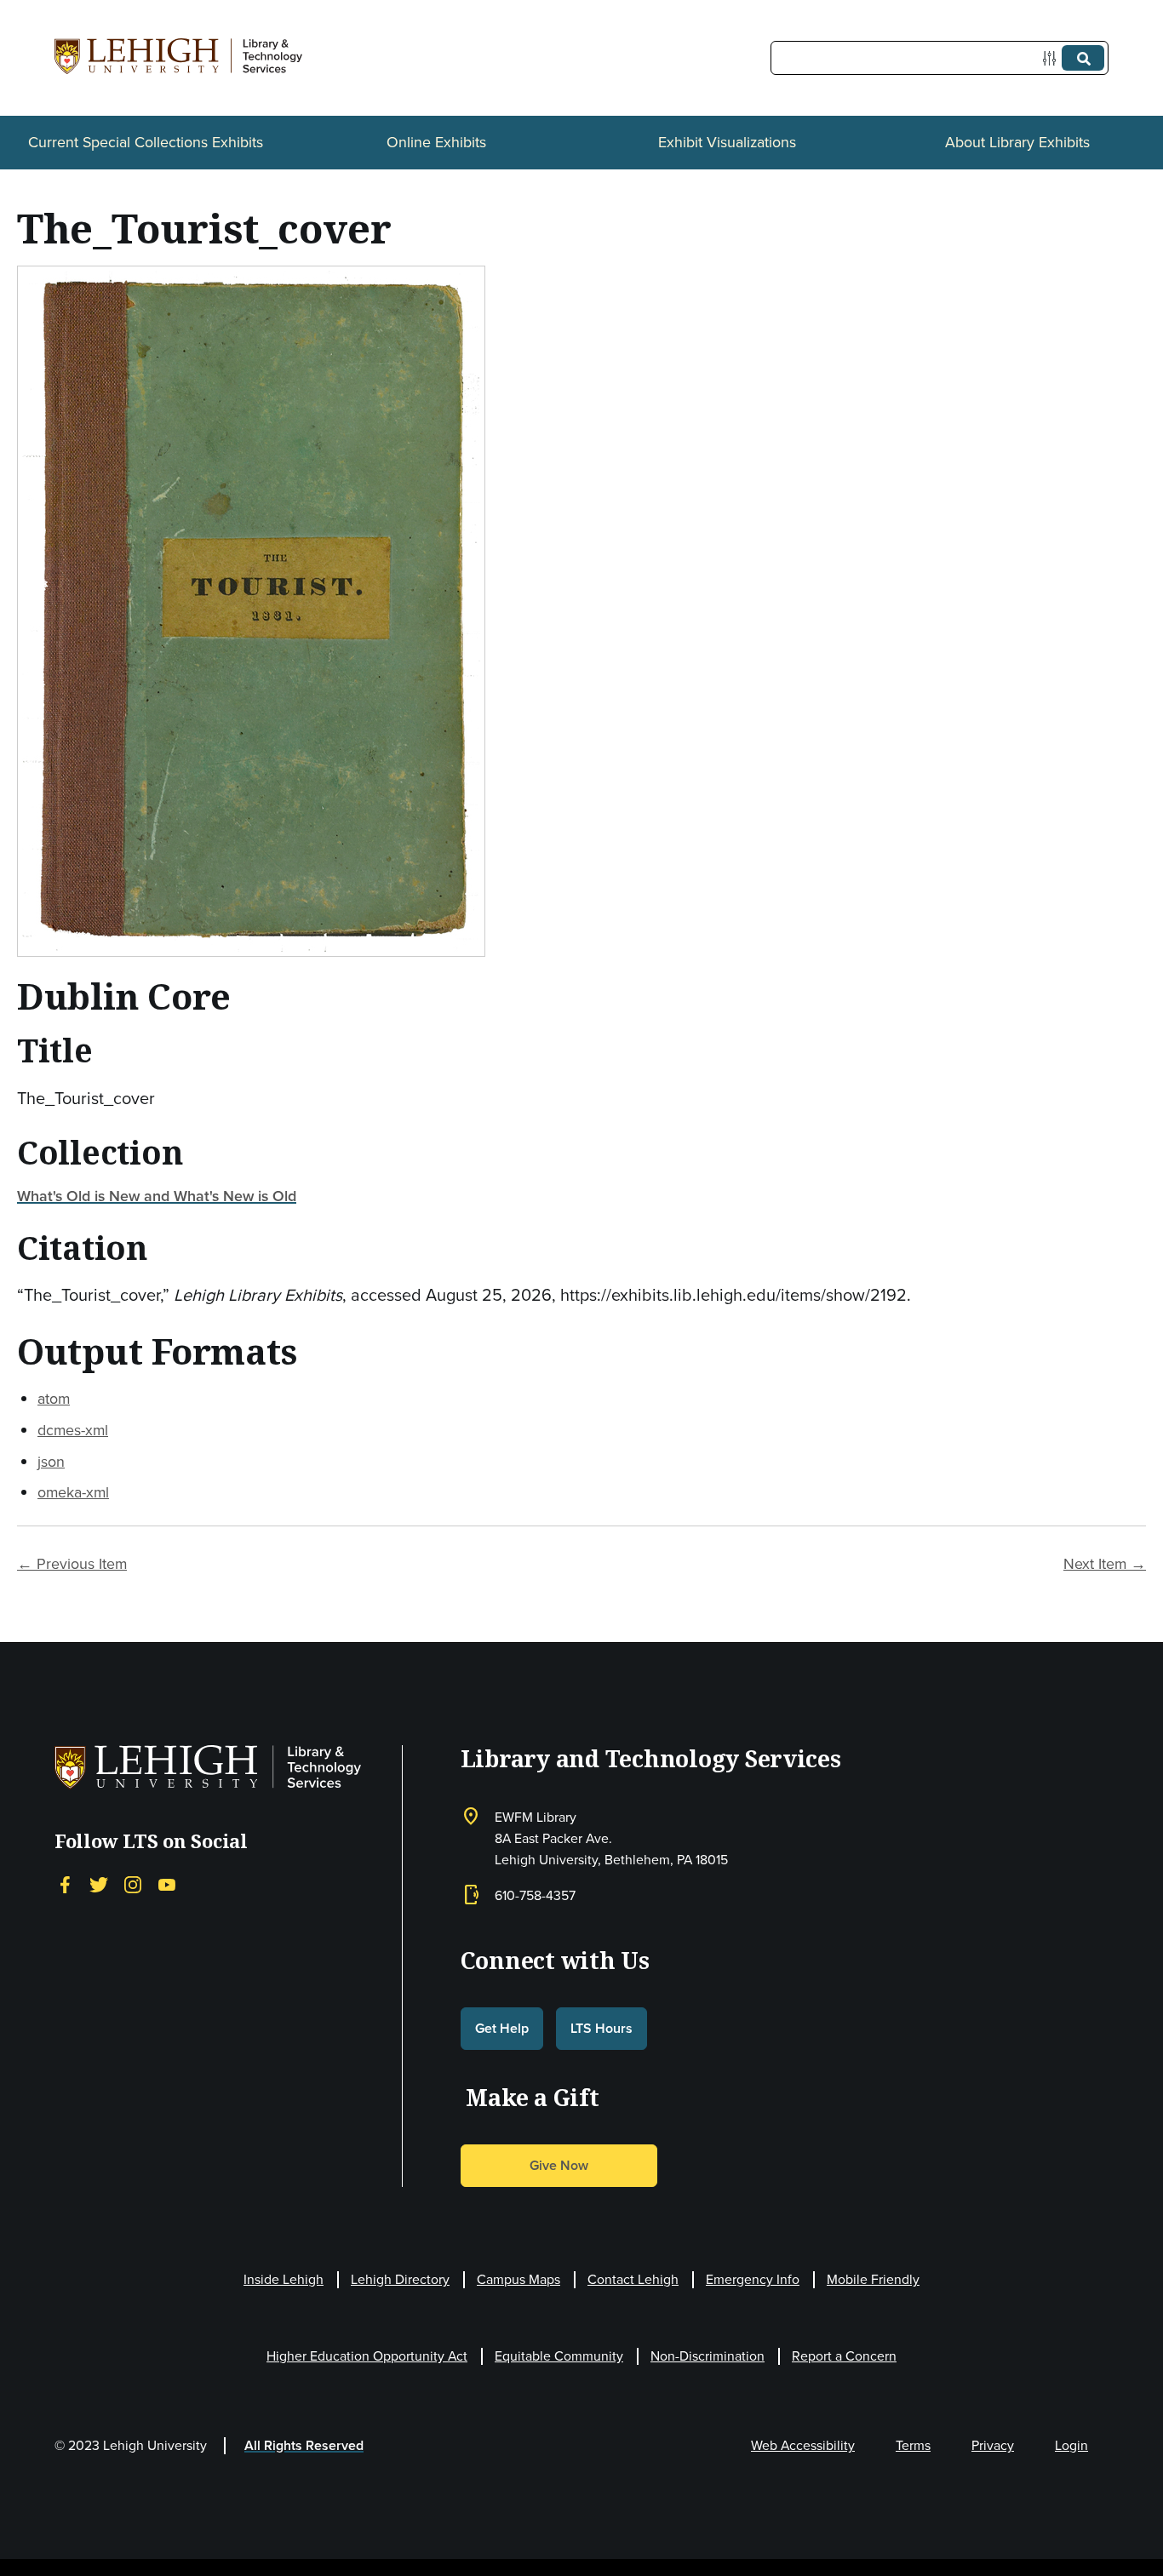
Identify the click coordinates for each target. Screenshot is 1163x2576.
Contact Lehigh (633, 2279)
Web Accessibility (803, 2445)
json (51, 1462)
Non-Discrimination (708, 2356)
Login (1071, 2445)
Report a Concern (844, 2356)
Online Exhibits (436, 142)
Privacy (993, 2445)
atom (54, 1399)
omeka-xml (73, 1492)
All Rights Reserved (304, 2445)
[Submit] (1083, 58)
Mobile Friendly (873, 2279)
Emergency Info (753, 2279)
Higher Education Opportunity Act (367, 2356)
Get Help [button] (502, 2028)
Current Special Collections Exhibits (146, 142)
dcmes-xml (73, 1430)
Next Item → (1105, 1564)
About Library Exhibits (1017, 142)
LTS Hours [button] (602, 2028)
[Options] (1053, 58)
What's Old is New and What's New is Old (157, 1196)
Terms (913, 2445)
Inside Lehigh (284, 2279)
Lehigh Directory (400, 2279)
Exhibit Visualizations (727, 142)
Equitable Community (559, 2356)
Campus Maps (518, 2279)
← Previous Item (72, 1564)
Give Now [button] (559, 2165)
